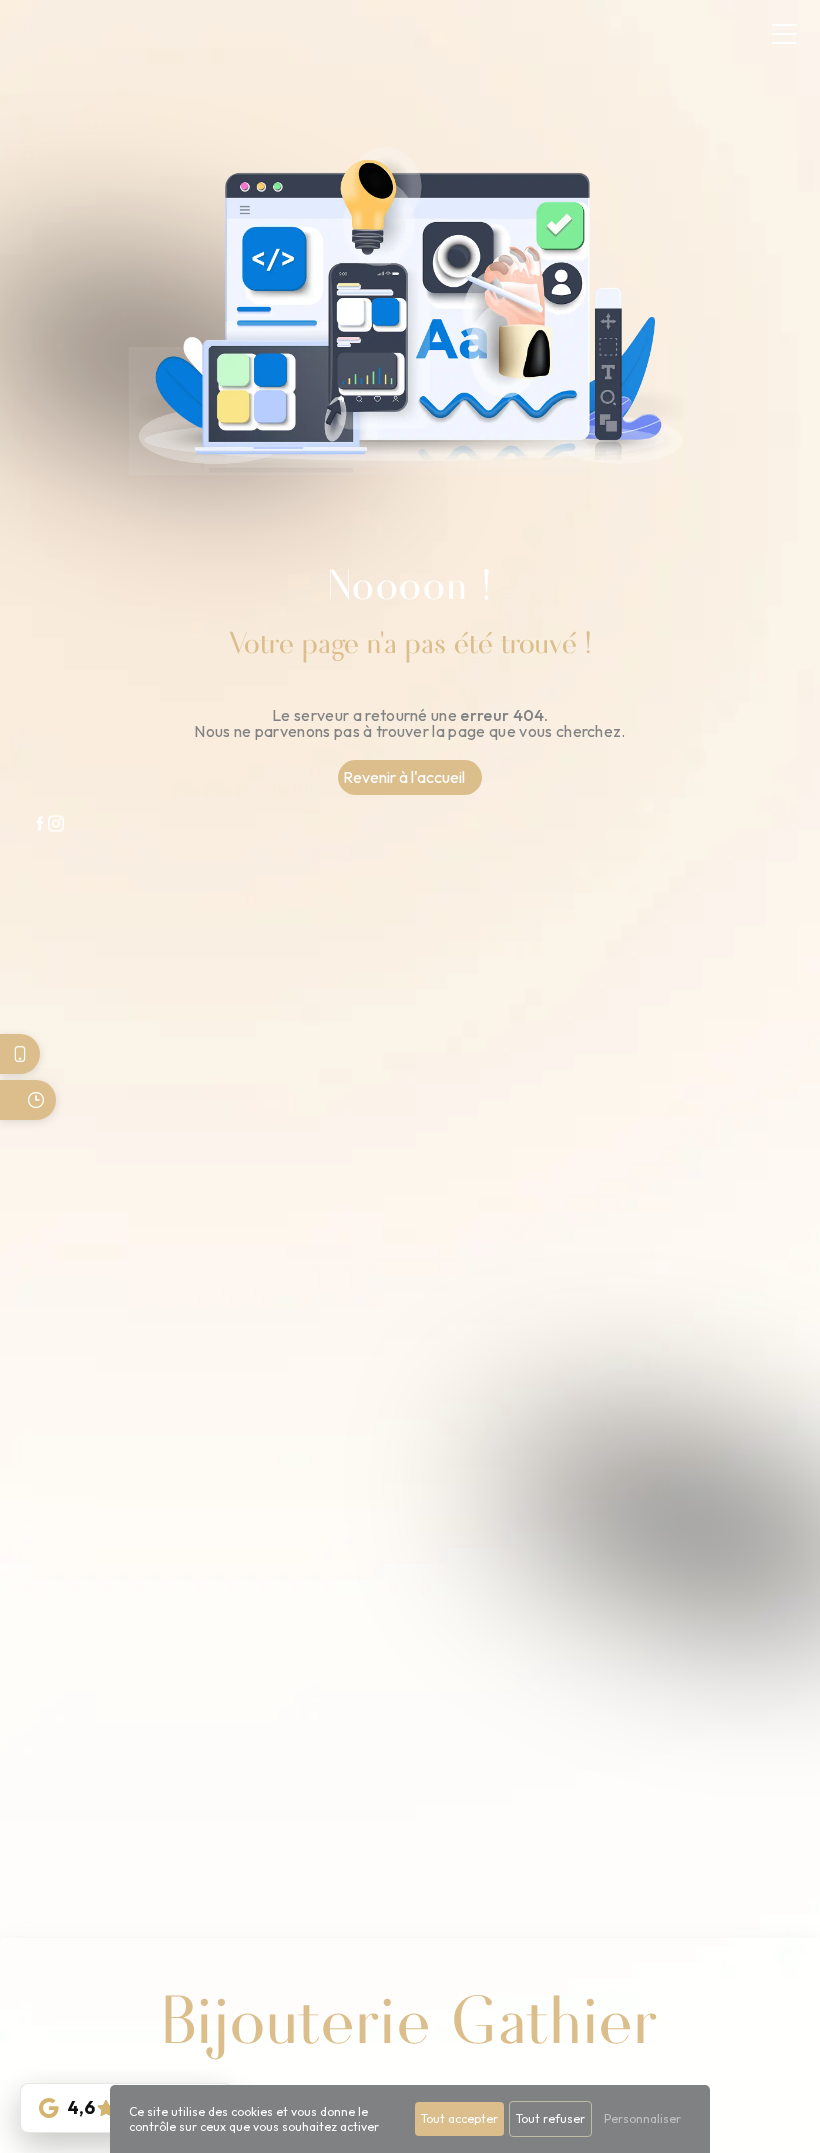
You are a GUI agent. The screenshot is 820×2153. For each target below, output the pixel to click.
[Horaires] (28, 1100)
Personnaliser (642, 2118)
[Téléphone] (20, 1054)
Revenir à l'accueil (404, 777)
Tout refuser (550, 2118)
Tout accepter (459, 2118)
